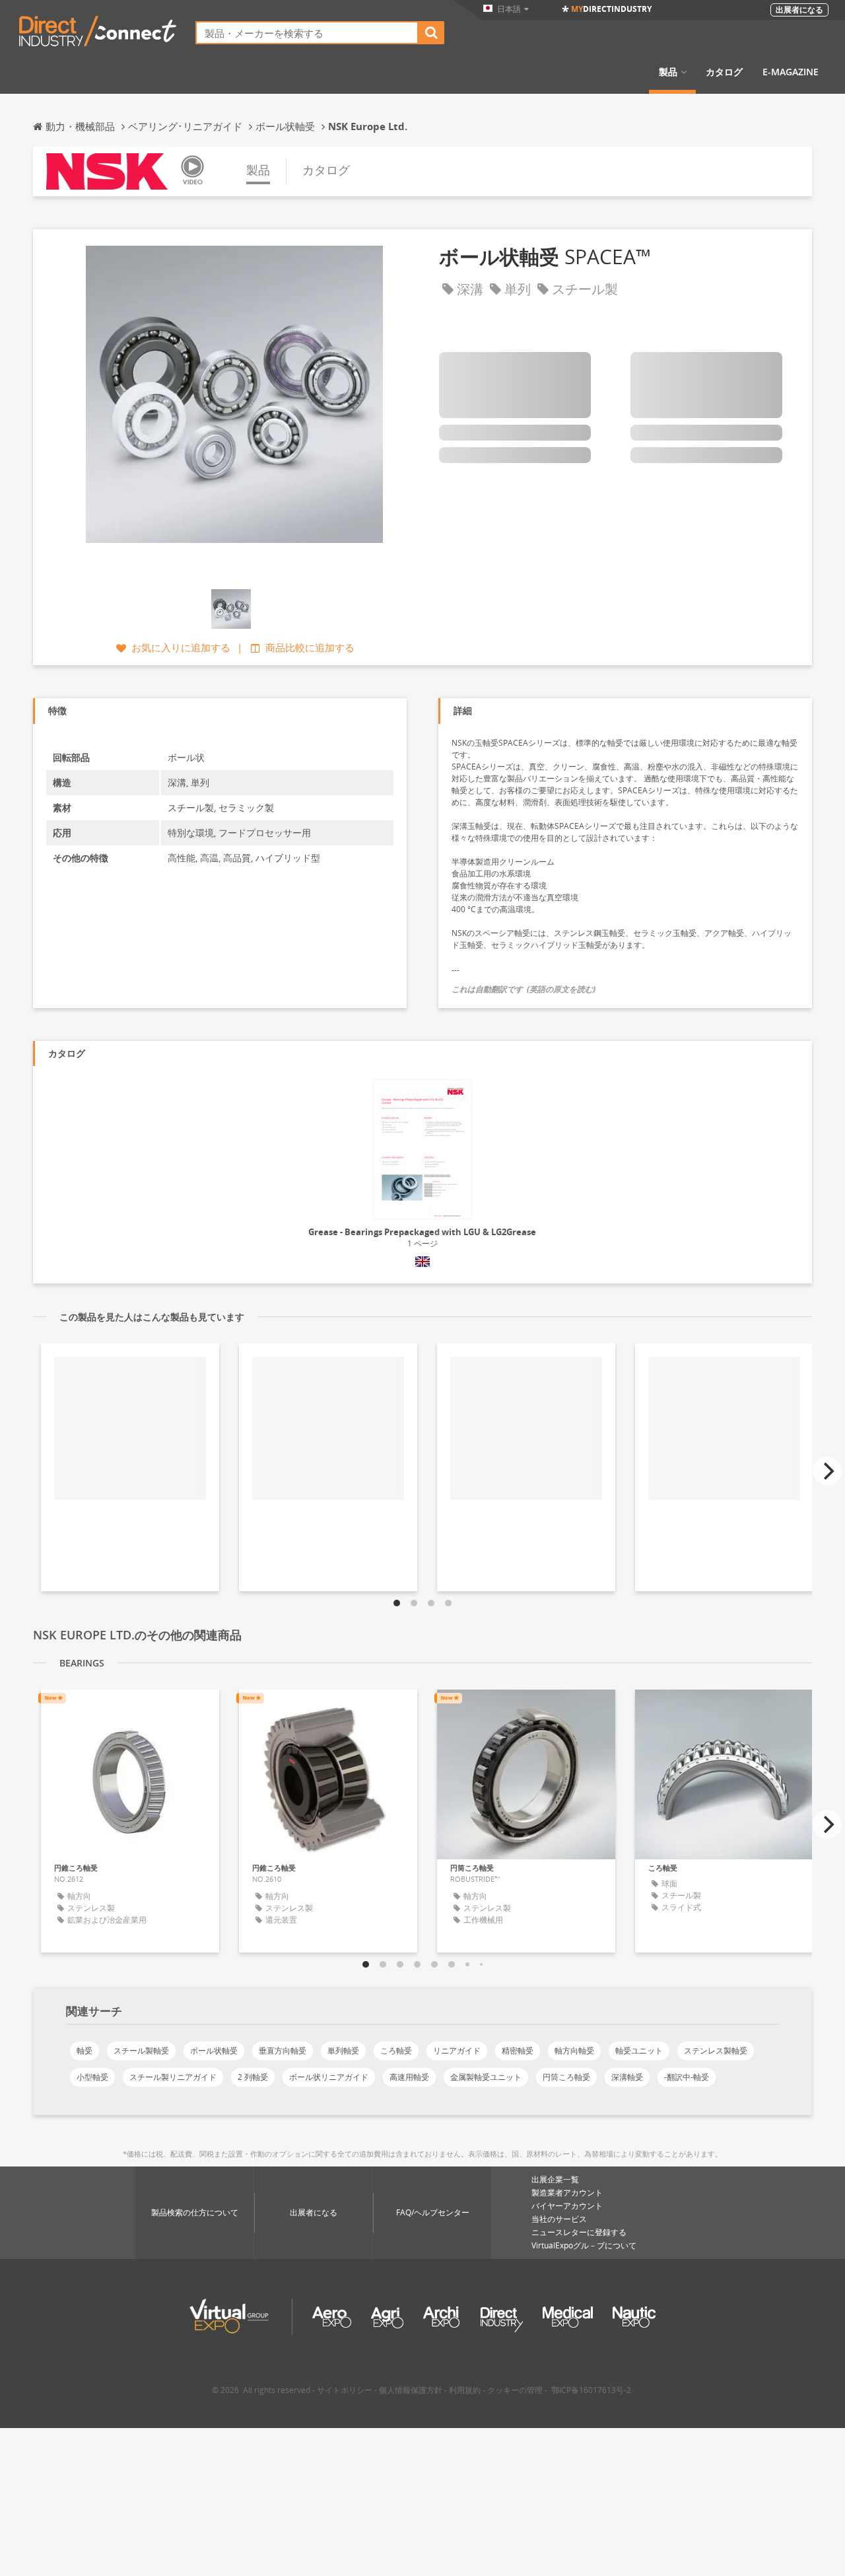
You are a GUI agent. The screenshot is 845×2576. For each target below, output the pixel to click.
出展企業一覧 (555, 2179)
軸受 (84, 2051)
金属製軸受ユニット (486, 2077)
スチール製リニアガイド (173, 2077)
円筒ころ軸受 (566, 2077)
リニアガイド (457, 2051)
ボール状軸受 (214, 2051)
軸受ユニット (639, 2051)
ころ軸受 (396, 2051)
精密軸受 (518, 2051)
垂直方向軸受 (283, 2051)
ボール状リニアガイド (329, 2077)
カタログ (724, 72)
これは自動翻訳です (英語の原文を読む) (524, 989)
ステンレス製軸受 (716, 2051)
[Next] (827, 1471)
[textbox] (307, 33)
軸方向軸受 (574, 2051)
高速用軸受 (409, 2077)
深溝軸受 (627, 2077)
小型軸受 (92, 2077)
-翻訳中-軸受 (687, 2077)
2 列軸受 (253, 2077)
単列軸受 (343, 2051)
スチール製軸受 (141, 2051)
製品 (668, 72)
